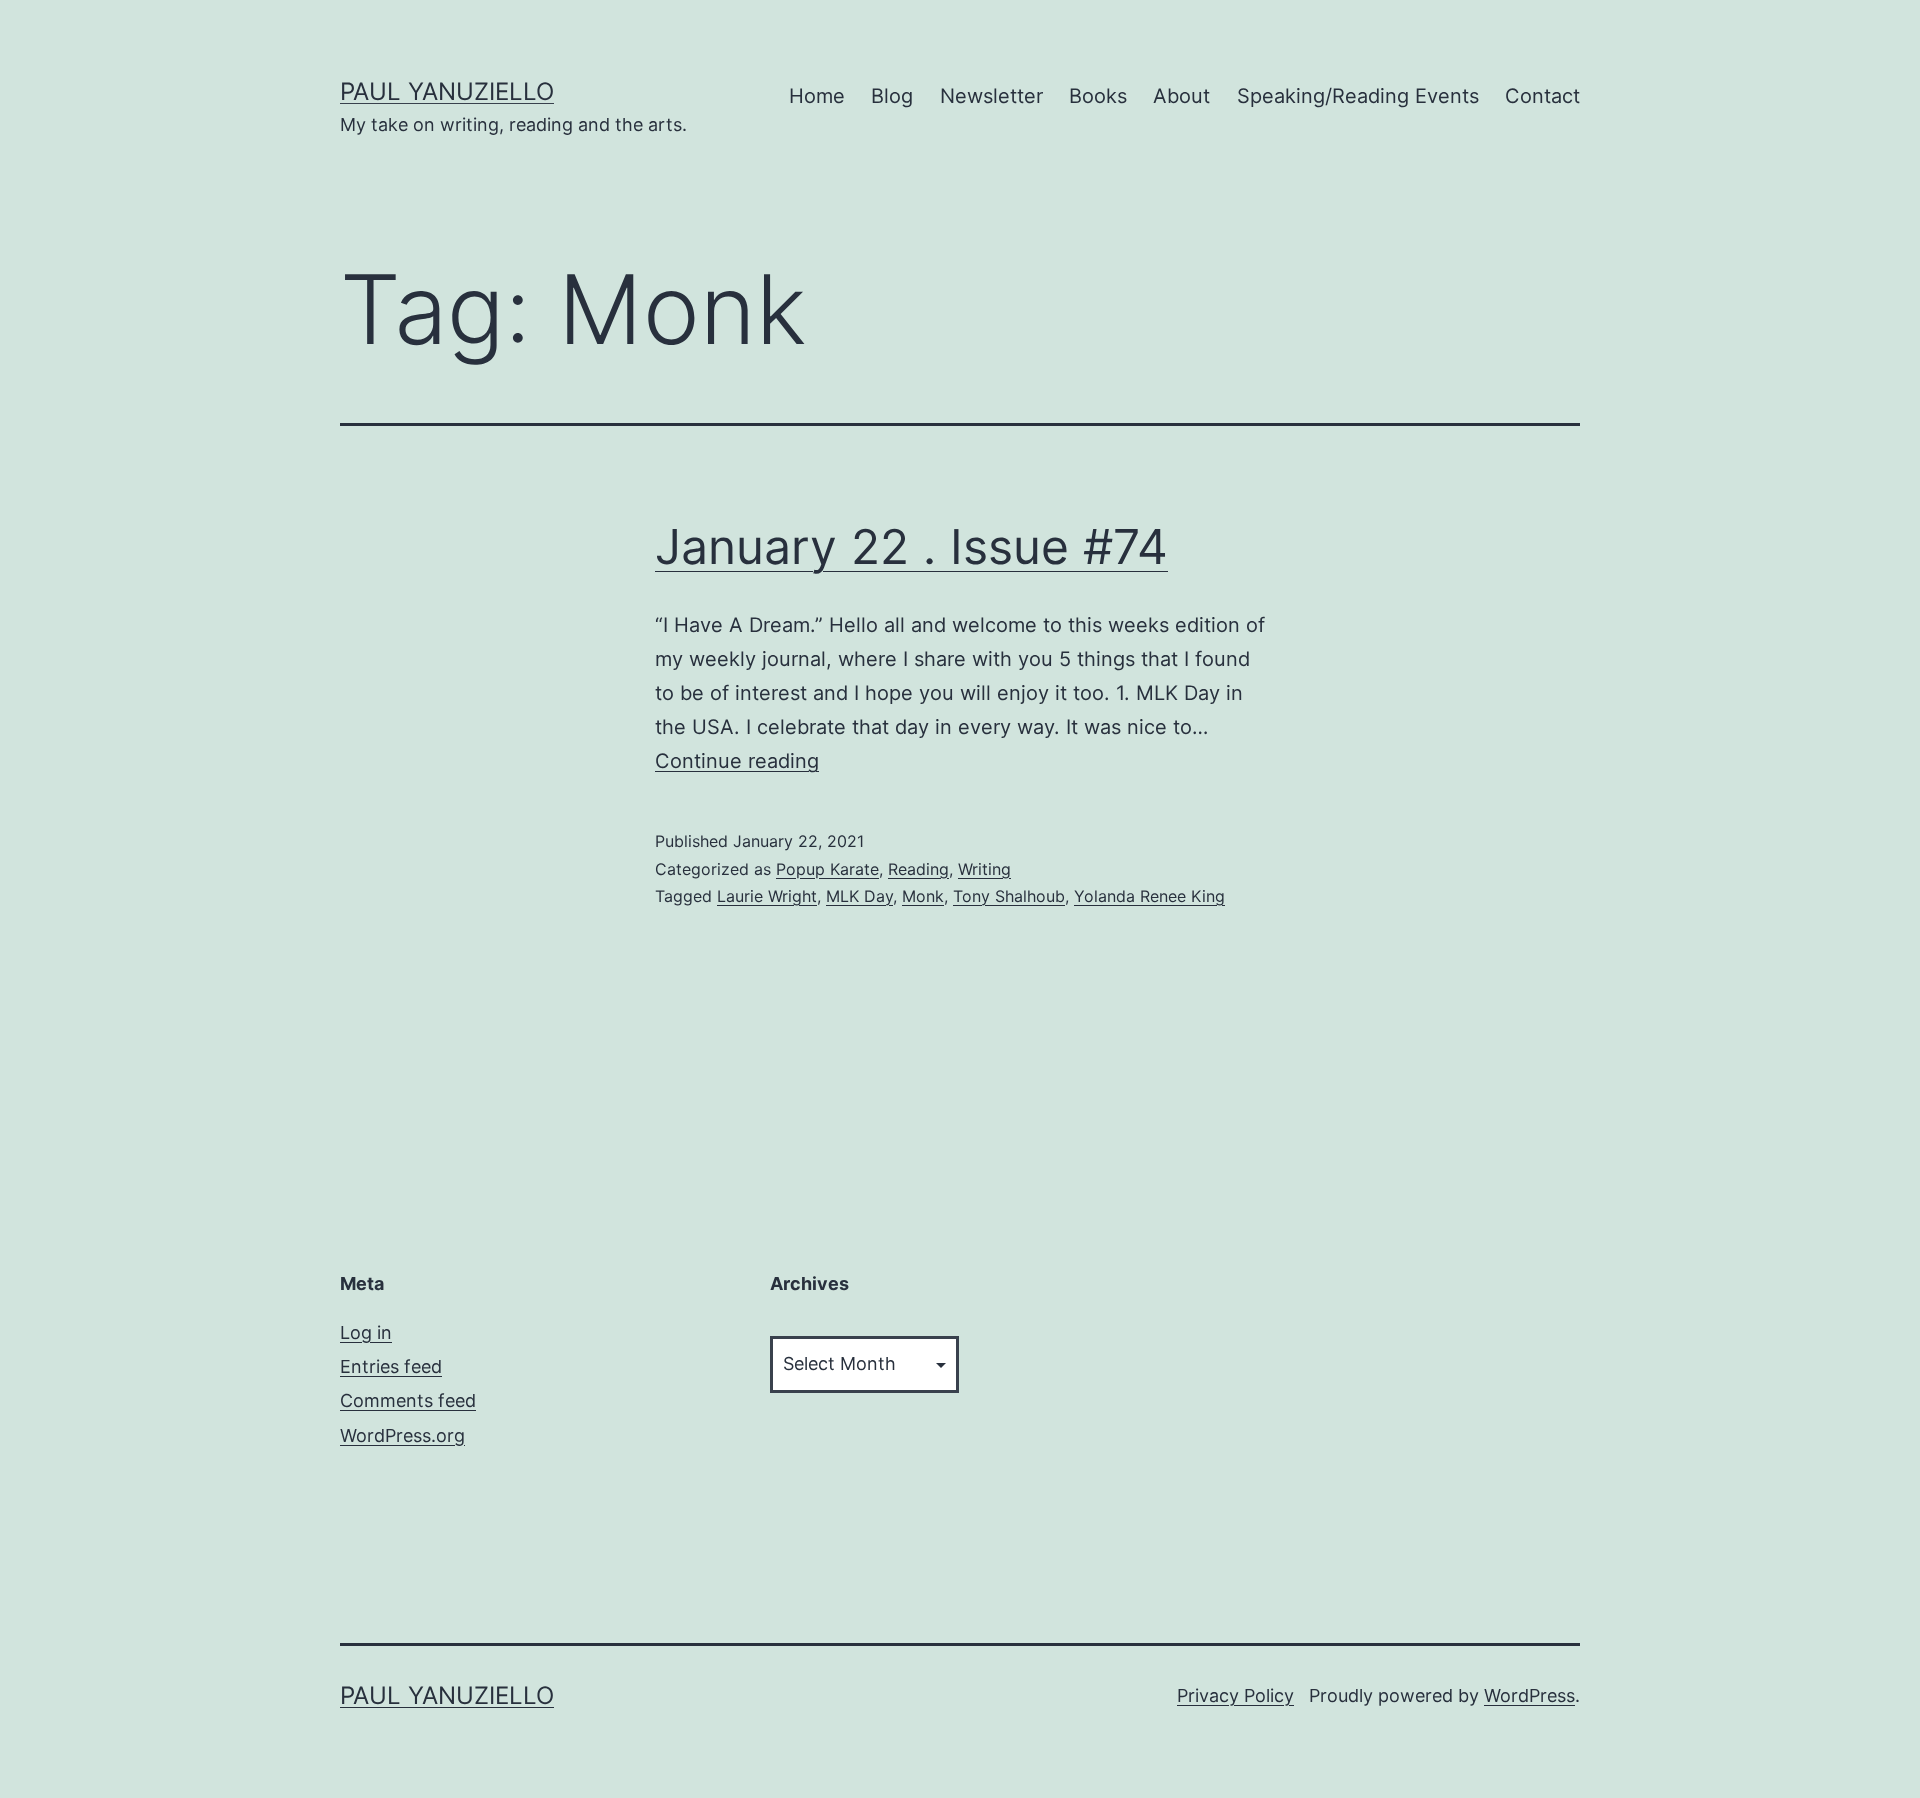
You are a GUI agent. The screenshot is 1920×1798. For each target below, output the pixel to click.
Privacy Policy (1235, 1695)
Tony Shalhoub (1009, 896)
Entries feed (391, 1366)
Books (1098, 96)
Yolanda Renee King (1149, 896)
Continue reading (737, 761)
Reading (918, 869)
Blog (892, 96)
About (1181, 96)
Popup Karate (827, 869)
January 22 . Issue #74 (911, 546)
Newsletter (991, 96)
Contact (1542, 96)
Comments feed (408, 1400)
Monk (923, 896)
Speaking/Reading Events (1358, 96)
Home (817, 96)
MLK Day (859, 896)
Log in (366, 1332)
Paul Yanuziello (447, 91)
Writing (984, 869)
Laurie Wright (767, 896)
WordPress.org (402, 1435)
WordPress (1529, 1695)
